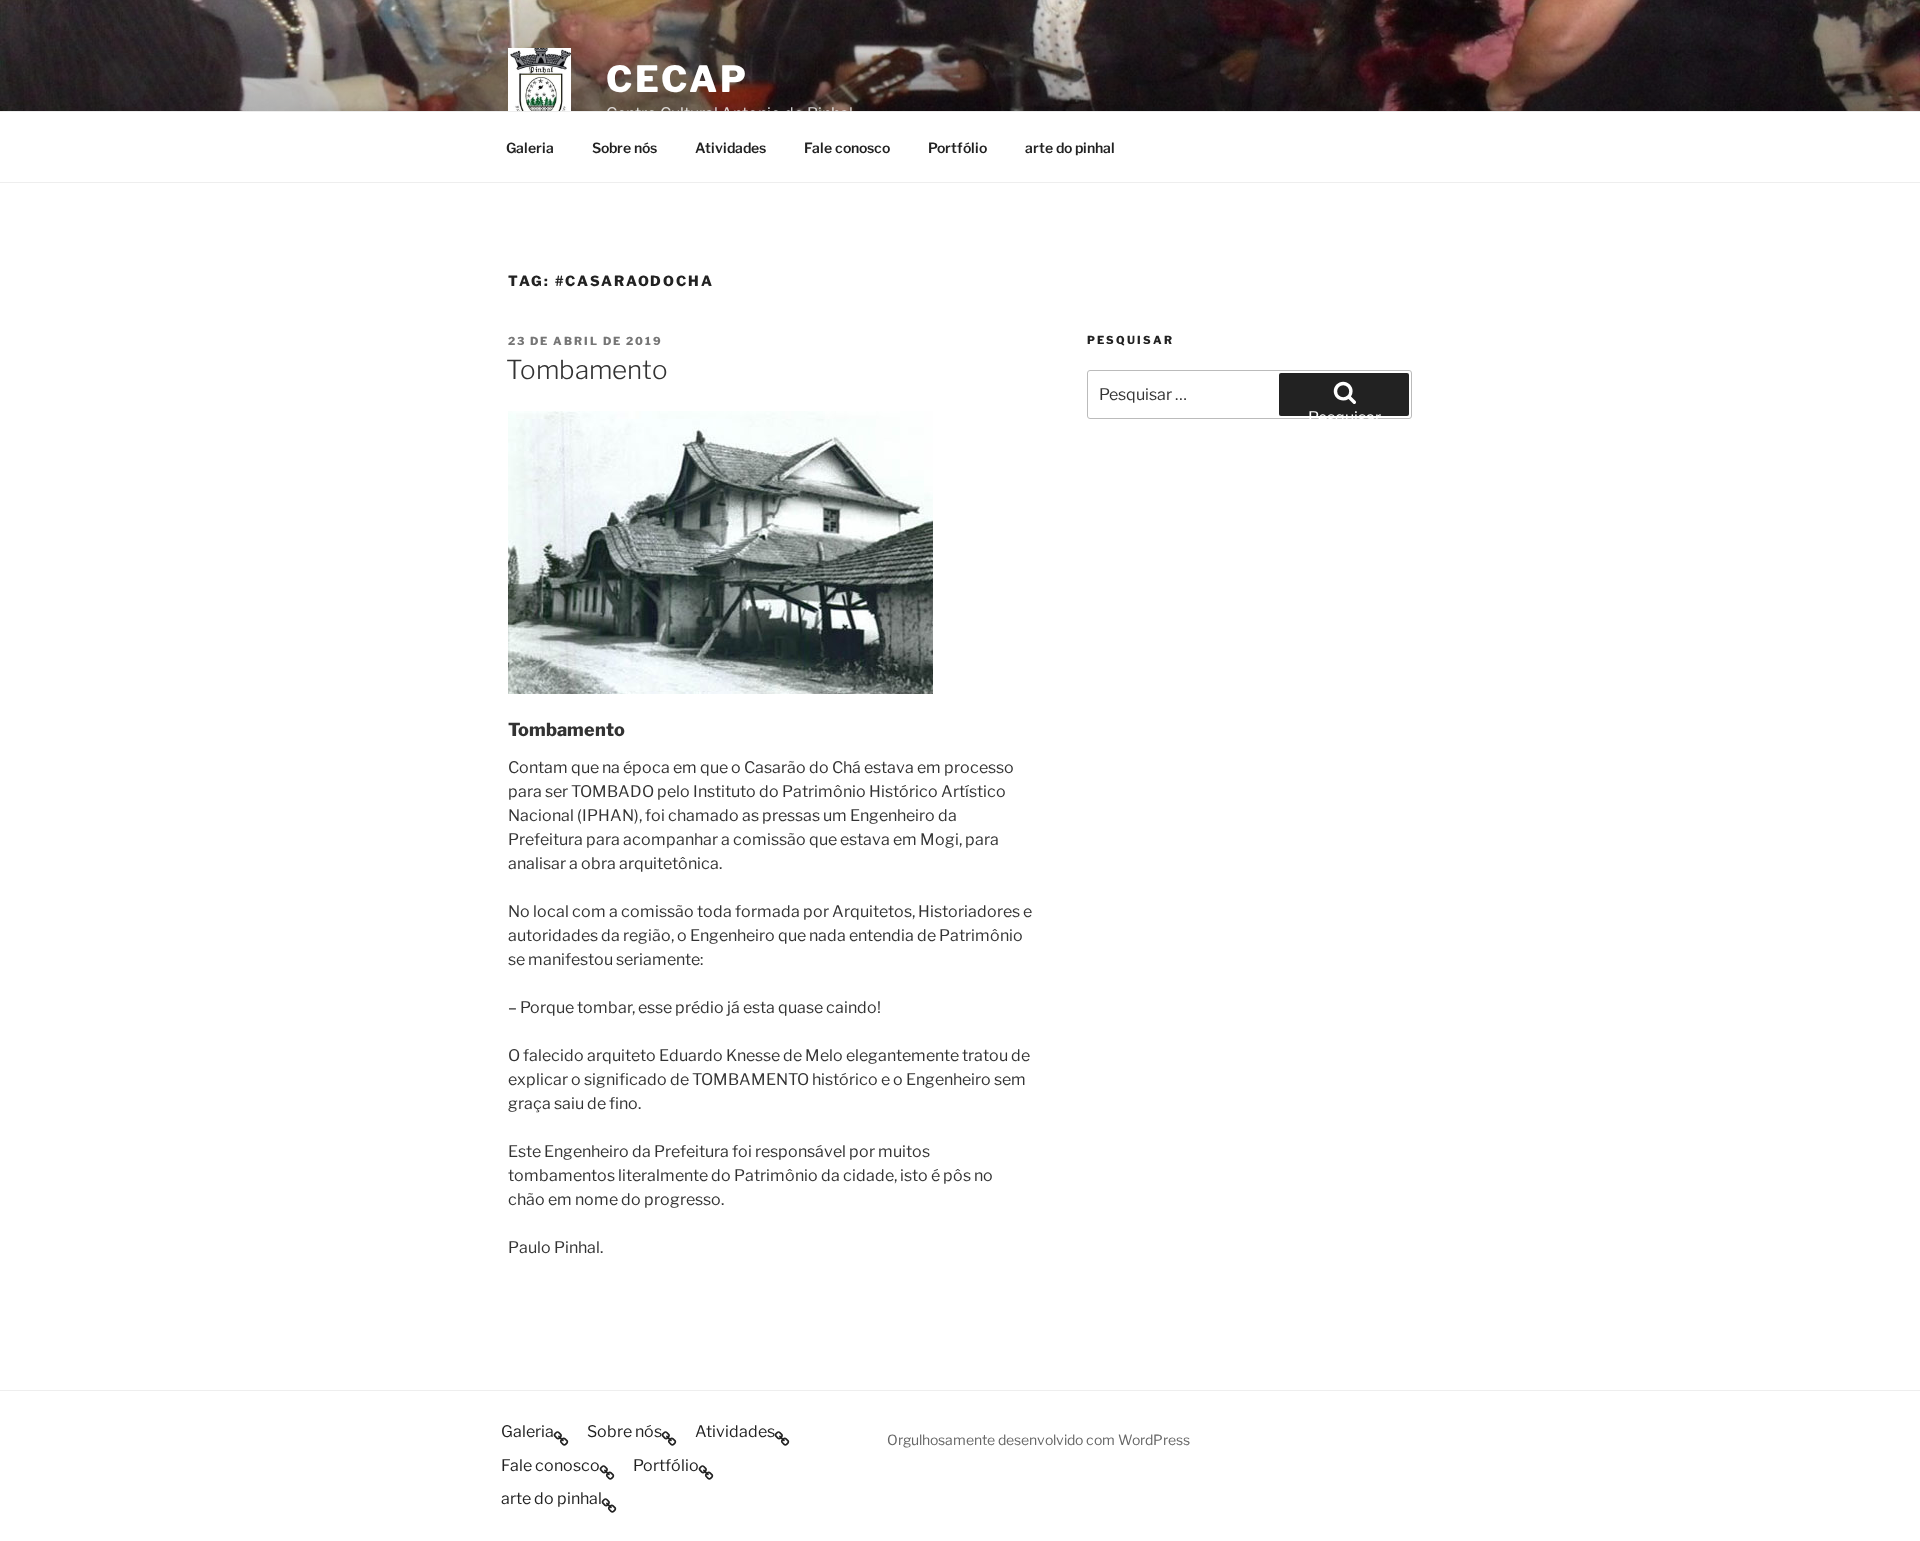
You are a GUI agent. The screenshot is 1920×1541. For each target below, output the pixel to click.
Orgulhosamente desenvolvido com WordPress (1038, 1439)
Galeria (530, 147)
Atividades (730, 147)
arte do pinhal (1070, 147)
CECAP (677, 79)
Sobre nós (624, 147)
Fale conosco (847, 147)
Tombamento (587, 369)
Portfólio (957, 147)
